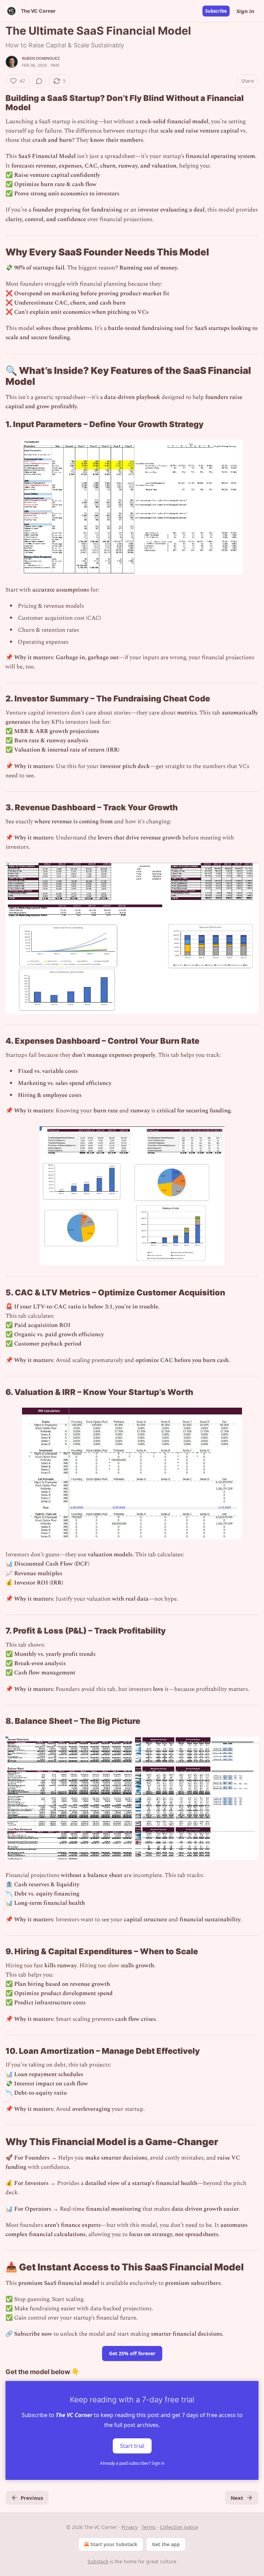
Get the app (166, 2544)
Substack (98, 2561)
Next (237, 2498)
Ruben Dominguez (41, 58)
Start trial (132, 2446)
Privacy (129, 2527)
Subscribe (216, 11)
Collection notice (179, 2527)
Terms (149, 2527)
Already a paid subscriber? (132, 2463)
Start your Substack (114, 2544)
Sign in (245, 11)
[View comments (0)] (39, 81)
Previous (32, 2498)
